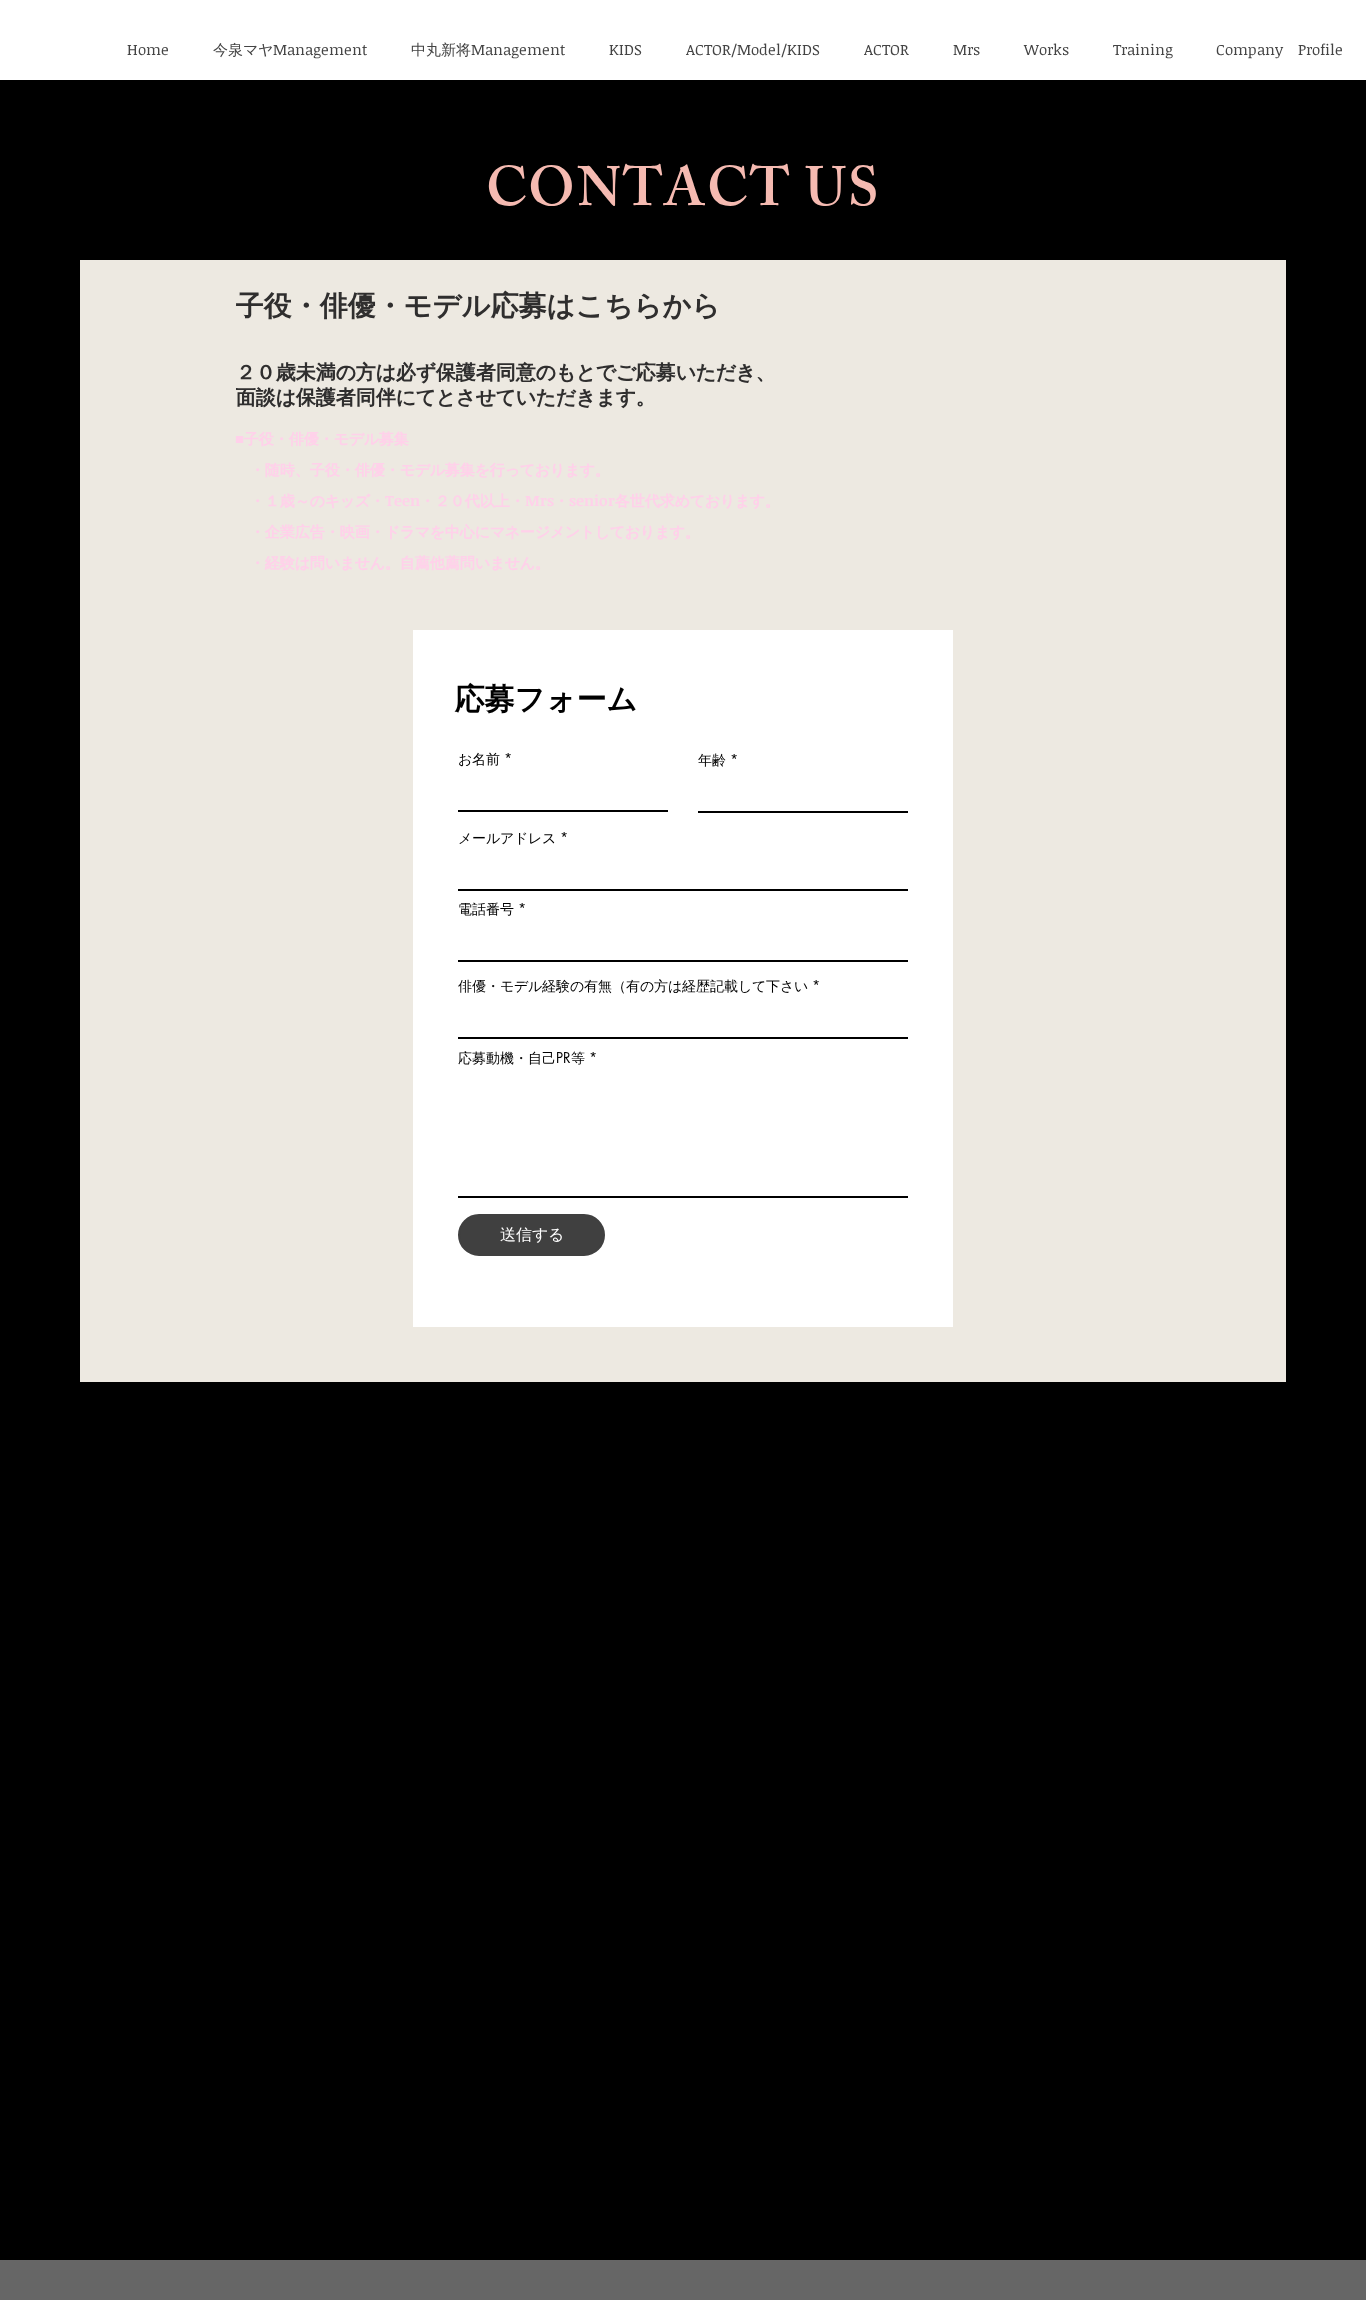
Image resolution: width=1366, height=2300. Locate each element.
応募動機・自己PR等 (521, 1058)
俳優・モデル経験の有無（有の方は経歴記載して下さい (633, 986)
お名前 (479, 759)
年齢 (712, 760)
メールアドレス (507, 838)
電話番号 (486, 909)
